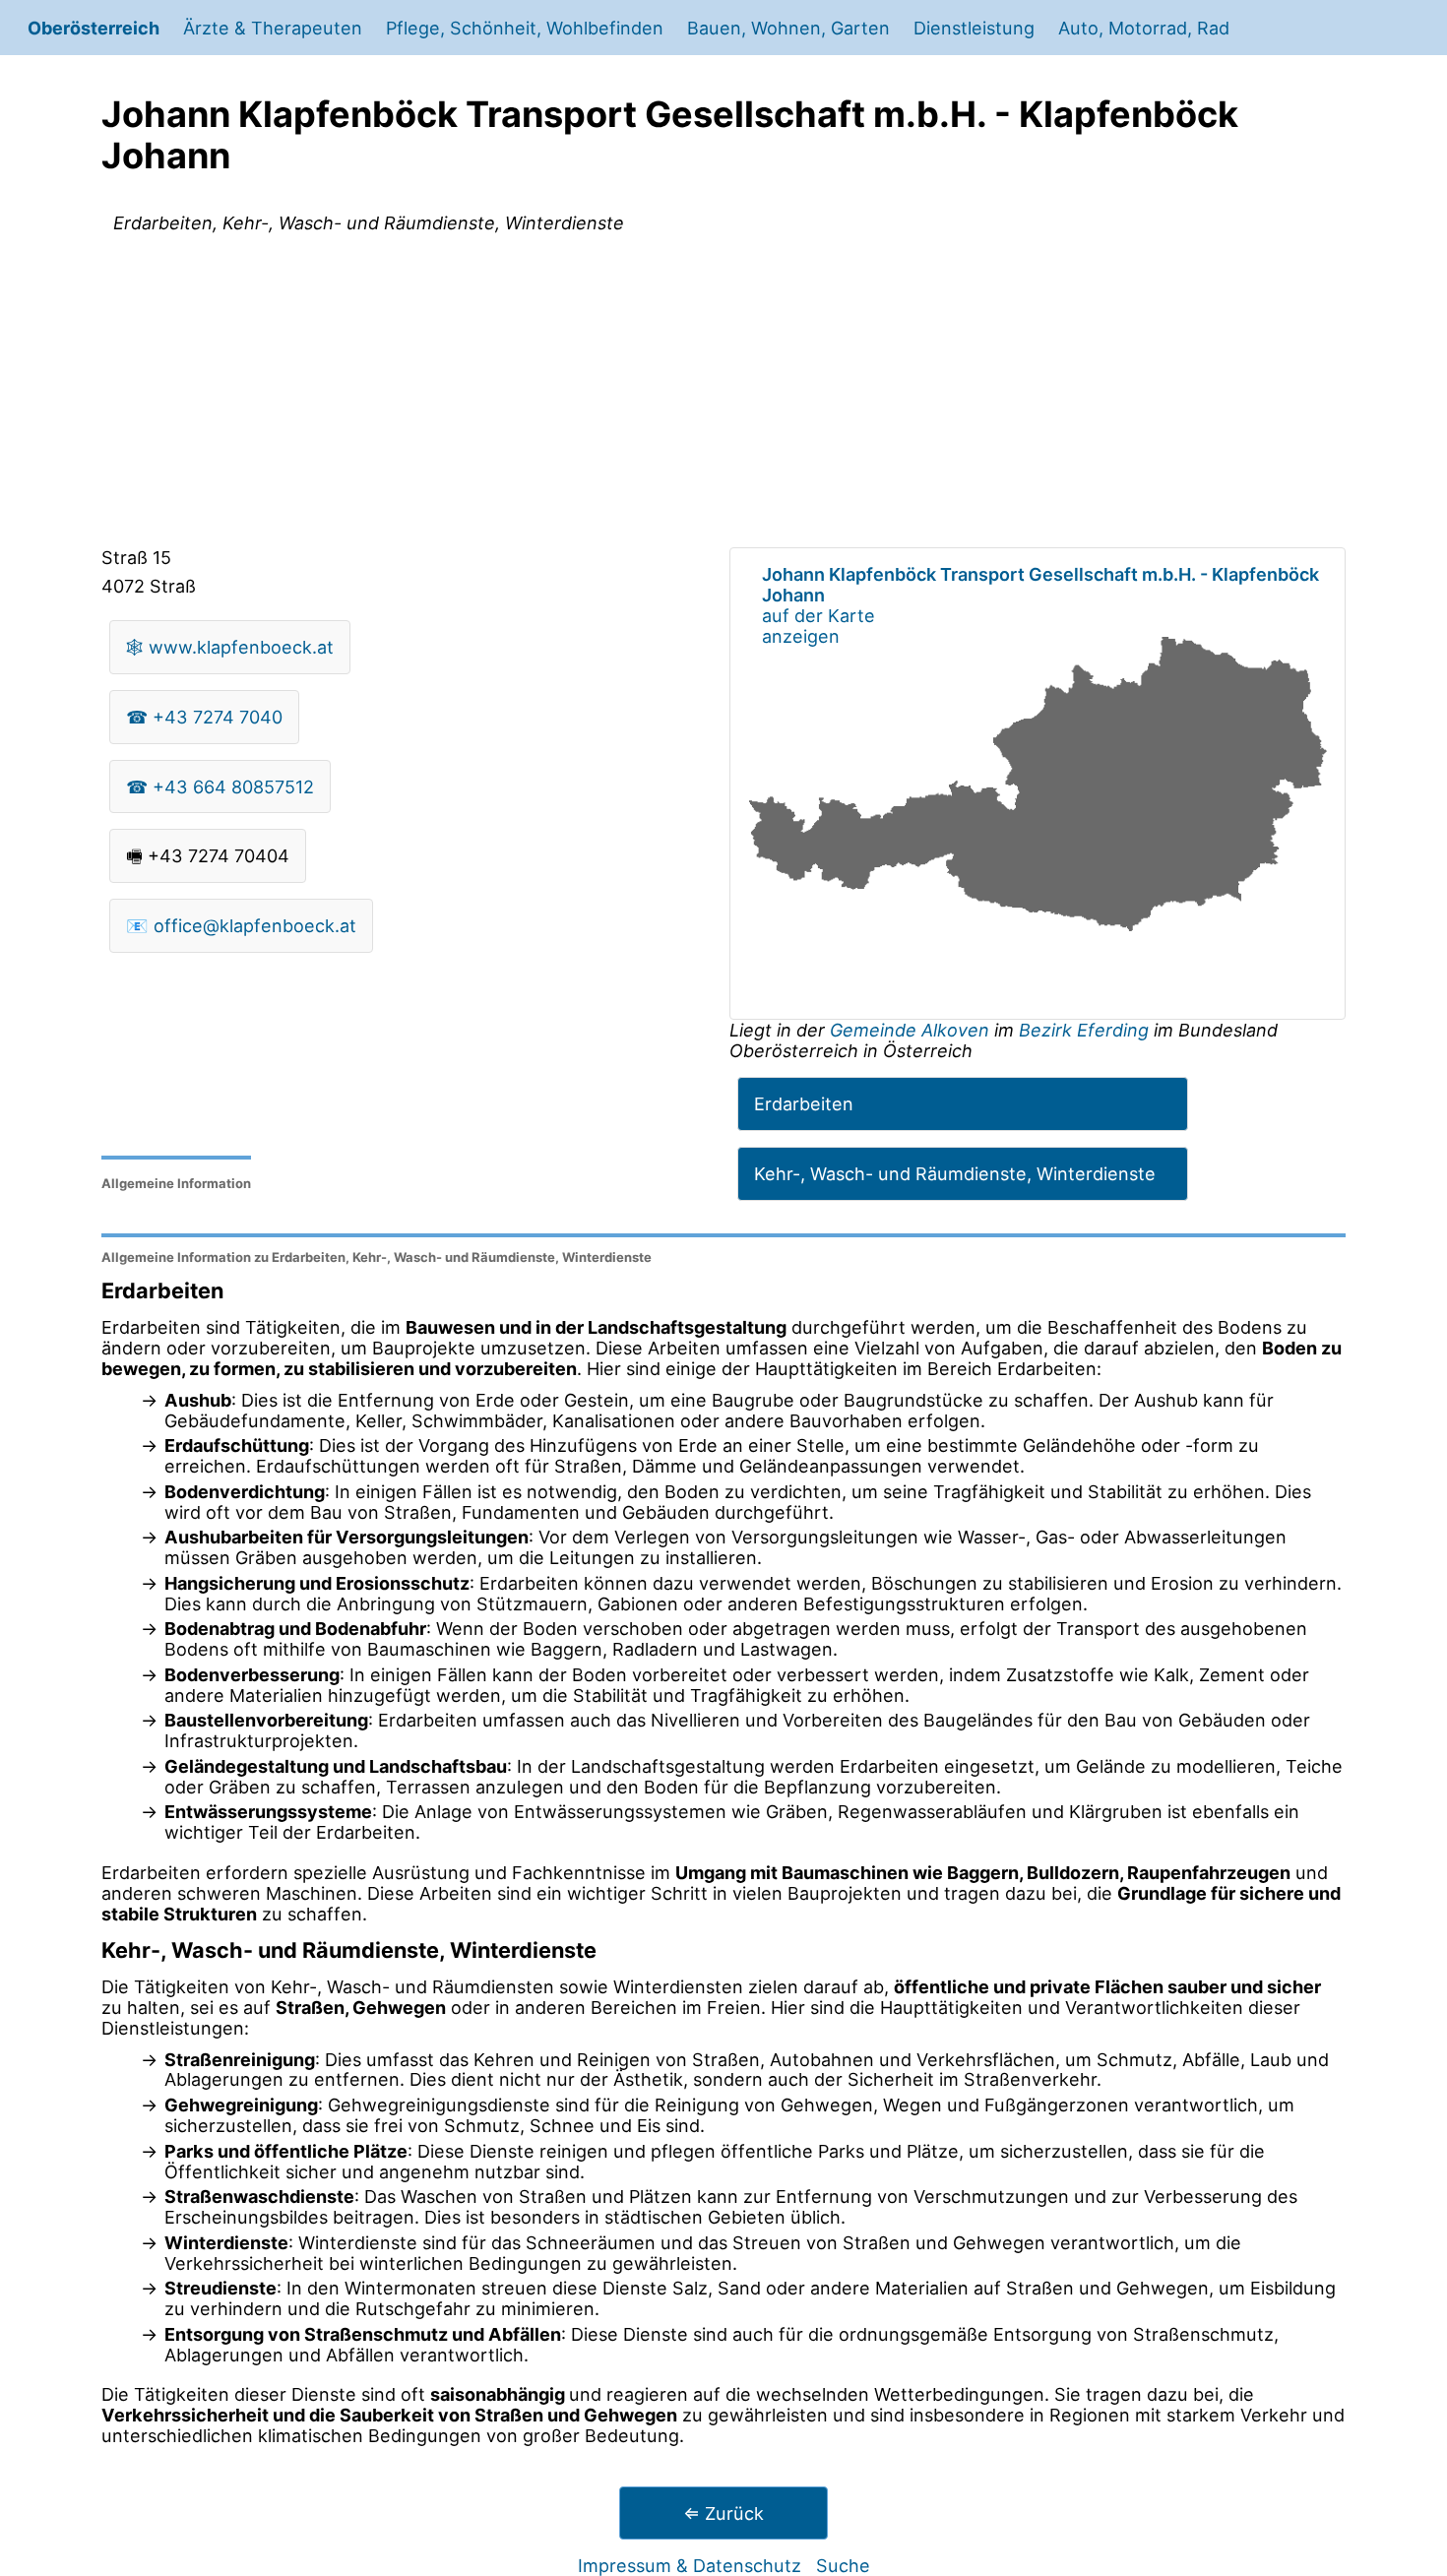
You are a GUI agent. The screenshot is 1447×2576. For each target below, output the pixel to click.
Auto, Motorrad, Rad (1144, 28)
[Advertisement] (723, 394)
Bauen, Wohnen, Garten (788, 28)
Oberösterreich (94, 28)
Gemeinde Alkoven (912, 1030)
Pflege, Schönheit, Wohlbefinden (525, 28)
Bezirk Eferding (1084, 1030)
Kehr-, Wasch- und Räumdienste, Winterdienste (955, 1173)
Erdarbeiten (804, 1103)
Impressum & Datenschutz (690, 2565)
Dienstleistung (974, 28)
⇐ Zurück (723, 2513)
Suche (843, 2565)
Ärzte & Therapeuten (273, 28)
